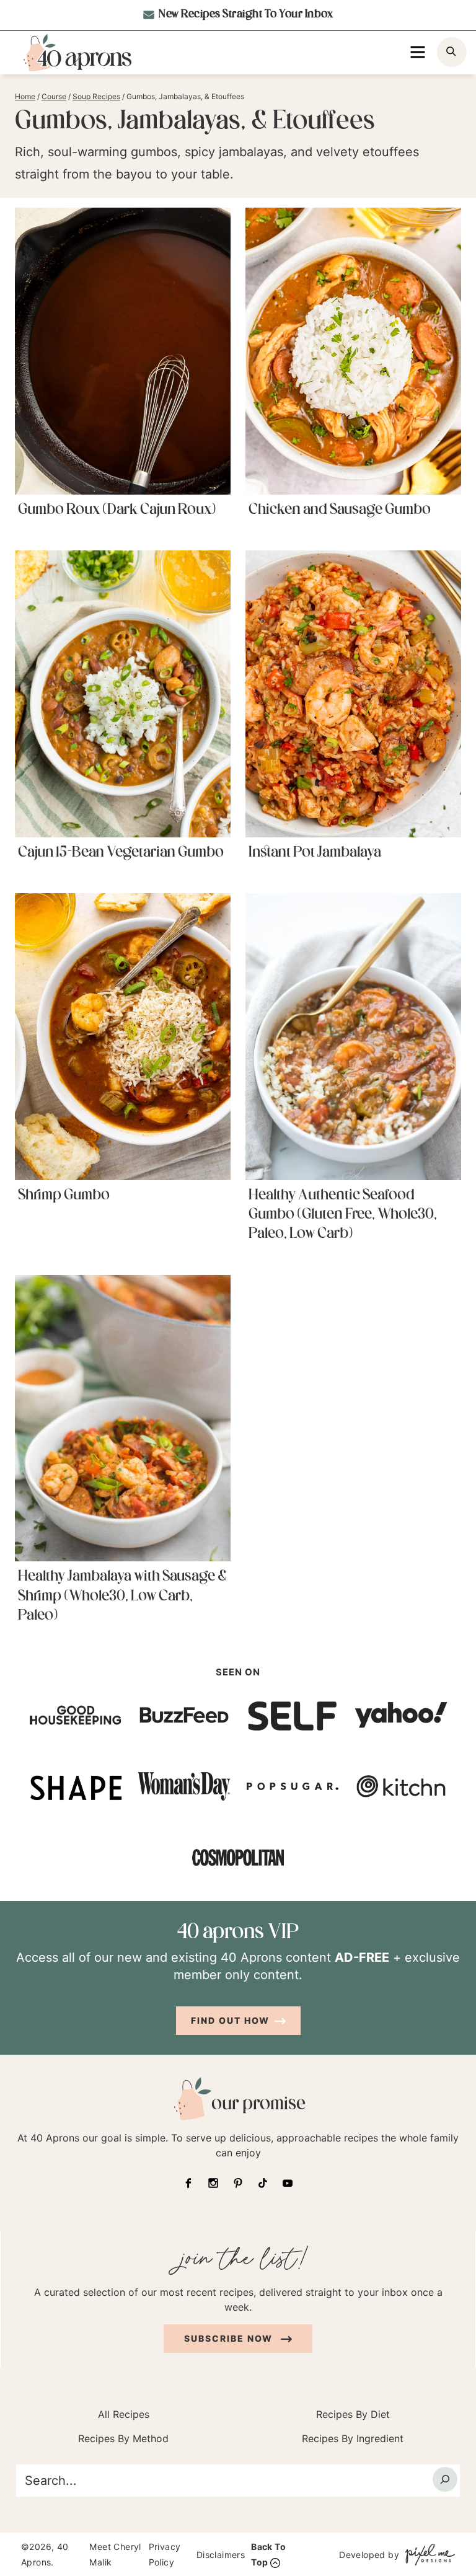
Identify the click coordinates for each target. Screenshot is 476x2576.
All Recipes (124, 2414)
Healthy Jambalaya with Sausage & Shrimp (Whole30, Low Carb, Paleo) (122, 1596)
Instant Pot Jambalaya (315, 853)
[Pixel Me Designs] (427, 2554)
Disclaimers (221, 2554)
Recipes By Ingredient (353, 2438)
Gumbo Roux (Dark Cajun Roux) (117, 510)
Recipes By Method (123, 2438)
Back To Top (268, 2554)
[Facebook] (188, 2183)
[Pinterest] (238, 2183)
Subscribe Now (230, 2338)
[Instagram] (213, 2183)
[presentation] (123, 351)
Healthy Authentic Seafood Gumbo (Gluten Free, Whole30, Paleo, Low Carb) (343, 1215)
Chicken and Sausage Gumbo (340, 510)
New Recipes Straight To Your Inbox (245, 15)
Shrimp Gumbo (64, 1196)
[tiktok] (263, 2183)
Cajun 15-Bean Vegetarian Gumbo (121, 853)
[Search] (445, 2479)
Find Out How (230, 2020)
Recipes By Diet (353, 2414)
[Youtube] (288, 2183)
